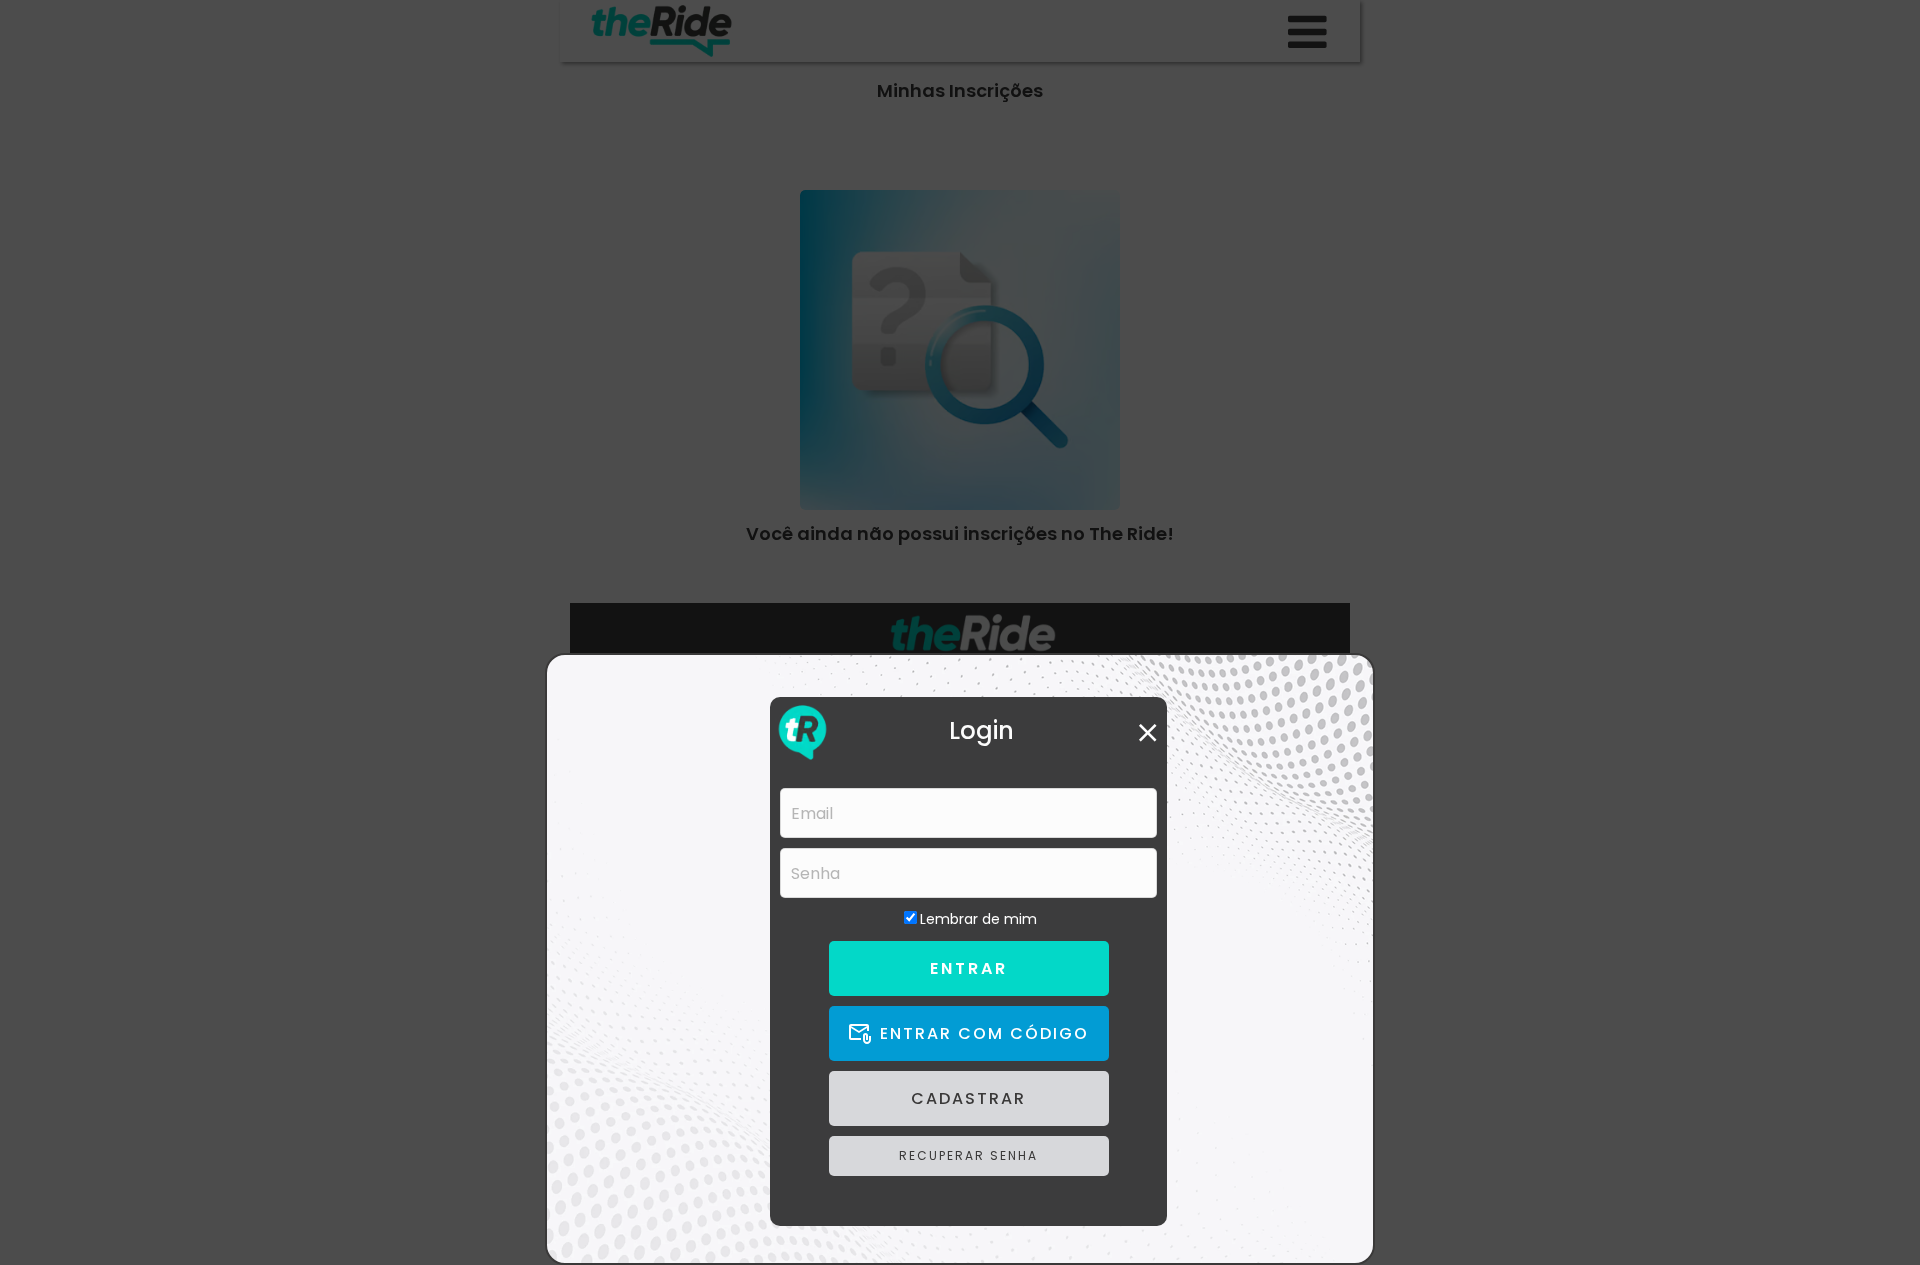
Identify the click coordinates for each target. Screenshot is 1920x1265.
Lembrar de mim (978, 919)
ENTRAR (969, 968)
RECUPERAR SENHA (968, 1155)
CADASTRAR (968, 1098)
